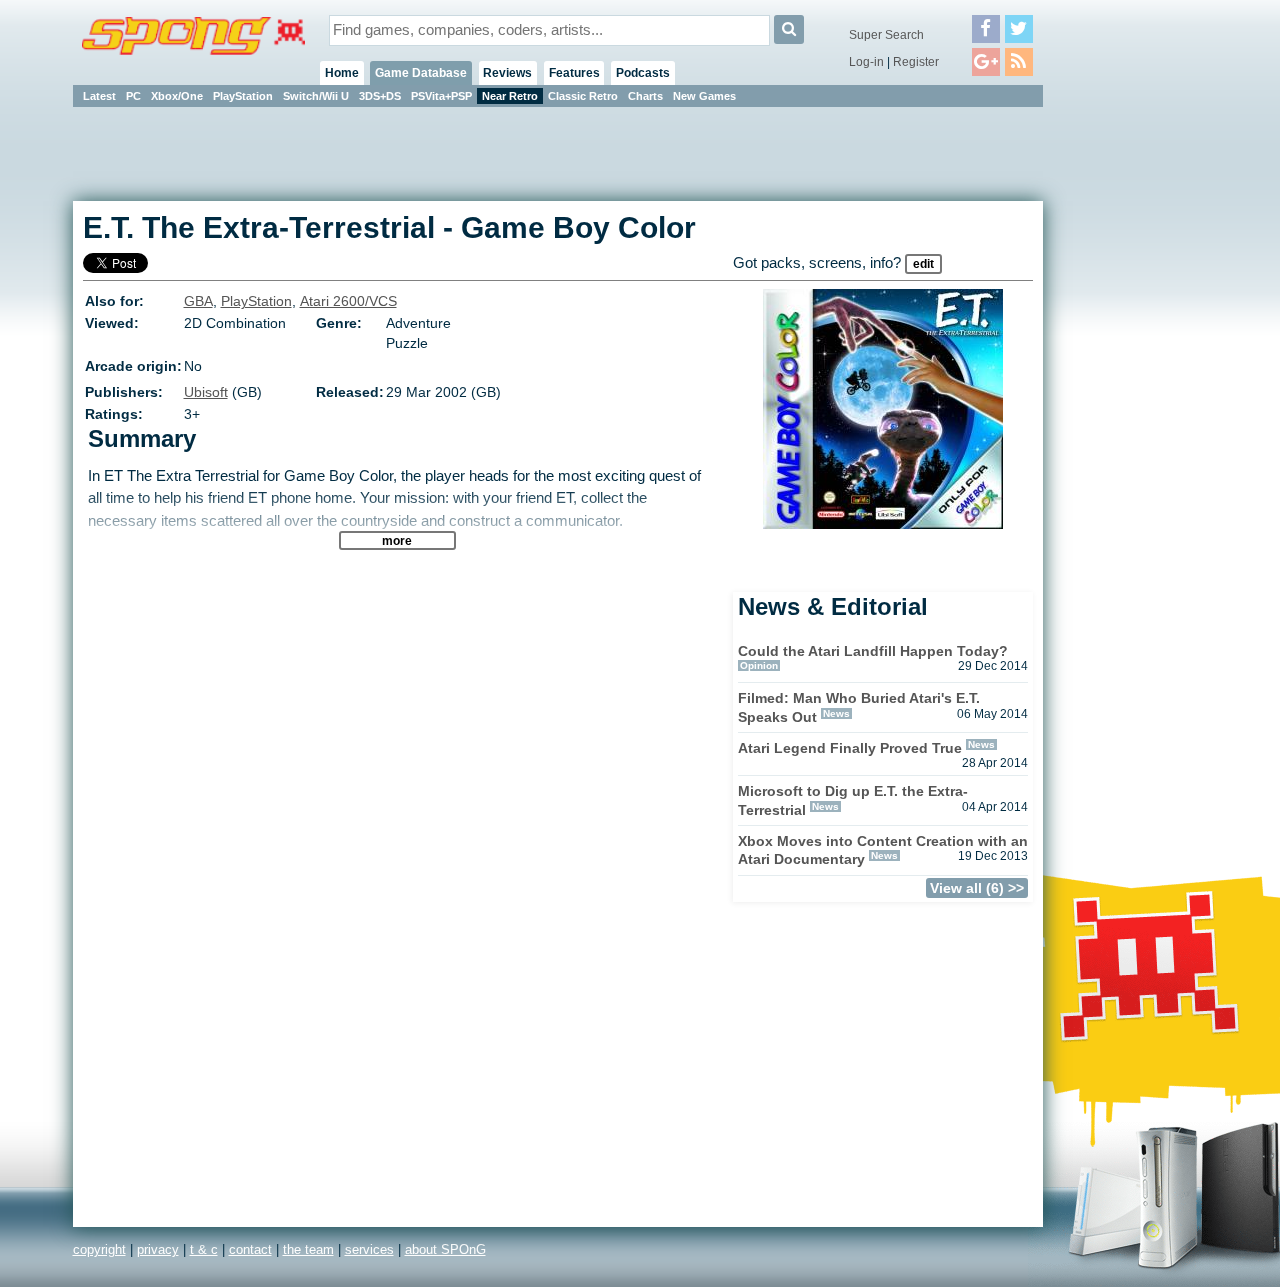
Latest (99, 96)
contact (250, 1249)
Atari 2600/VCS (348, 301)
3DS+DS (380, 96)
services (369, 1249)
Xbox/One (177, 96)
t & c (204, 1249)
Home (342, 73)
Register (916, 62)
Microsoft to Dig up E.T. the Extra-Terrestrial (853, 800)
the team (308, 1249)
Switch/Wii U (316, 96)
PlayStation (243, 96)
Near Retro (510, 96)
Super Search (886, 35)
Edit (923, 264)
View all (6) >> (977, 888)
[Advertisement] (1133, 410)
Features (574, 73)
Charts (645, 96)
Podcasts (643, 73)
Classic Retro (583, 96)
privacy (158, 1249)
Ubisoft (206, 392)
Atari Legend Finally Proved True (850, 748)
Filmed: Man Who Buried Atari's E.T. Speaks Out (859, 707)
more (397, 540)
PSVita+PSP (441, 96)
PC (133, 96)
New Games (704, 96)
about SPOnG (445, 1249)
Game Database (421, 73)
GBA (198, 301)
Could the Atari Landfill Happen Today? (873, 651)
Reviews (507, 73)
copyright (99, 1249)
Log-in (866, 62)
